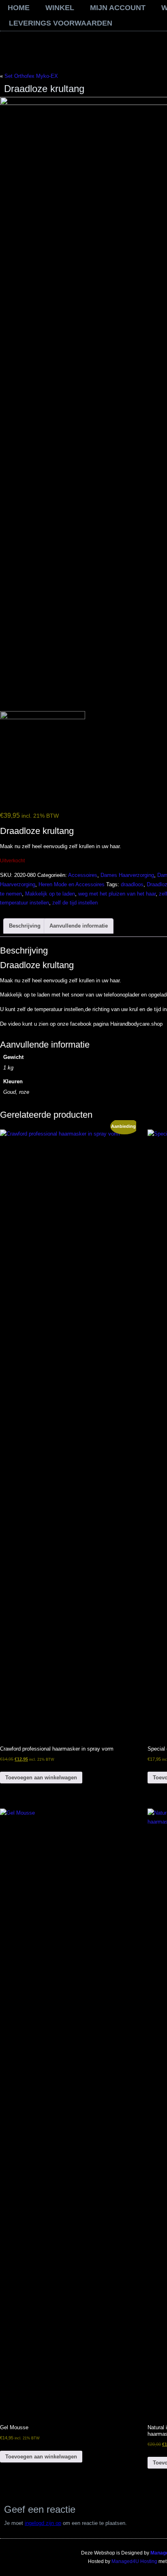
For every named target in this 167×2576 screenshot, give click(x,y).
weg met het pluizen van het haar (117, 894)
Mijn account (118, 8)
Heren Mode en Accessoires (72, 884)
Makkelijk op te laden (50, 894)
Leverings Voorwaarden (61, 23)
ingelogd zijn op (43, 2523)
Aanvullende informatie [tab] (79, 926)
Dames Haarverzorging (127, 875)
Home (19, 8)
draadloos (132, 884)
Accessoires (83, 875)
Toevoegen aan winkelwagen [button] (41, 1778)
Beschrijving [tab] (25, 926)
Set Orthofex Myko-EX (31, 76)
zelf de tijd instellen (75, 903)
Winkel (60, 8)
